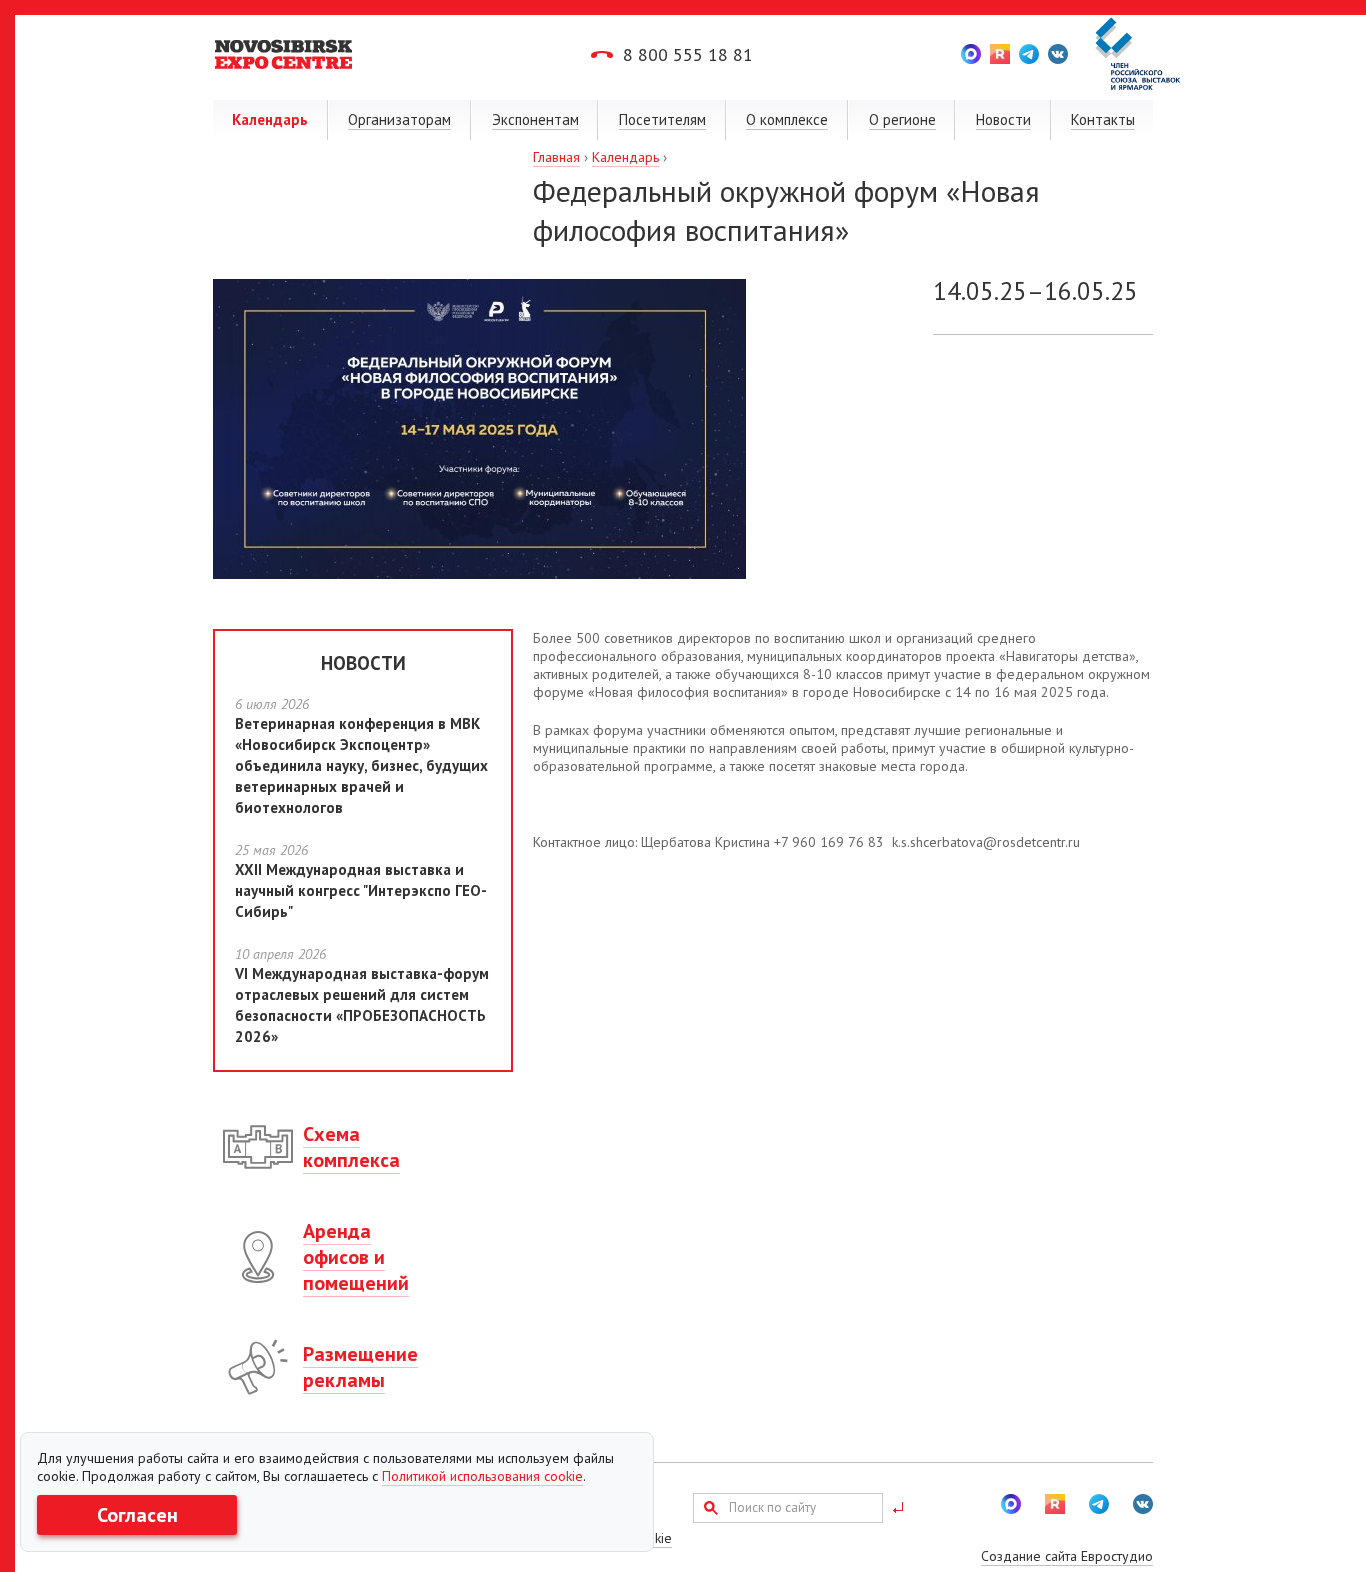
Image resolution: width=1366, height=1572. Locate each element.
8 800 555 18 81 (688, 54)
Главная (556, 157)
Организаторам (399, 119)
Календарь (270, 119)
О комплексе (787, 119)
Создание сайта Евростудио (1067, 1556)
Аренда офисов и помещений (356, 1257)
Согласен (137, 1515)
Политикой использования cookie (482, 1476)
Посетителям (662, 119)
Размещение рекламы (360, 1367)
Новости (1003, 119)
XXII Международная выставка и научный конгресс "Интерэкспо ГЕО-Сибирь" (361, 890)
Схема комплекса (351, 1147)
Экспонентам (535, 119)
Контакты (1103, 119)
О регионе (902, 119)
